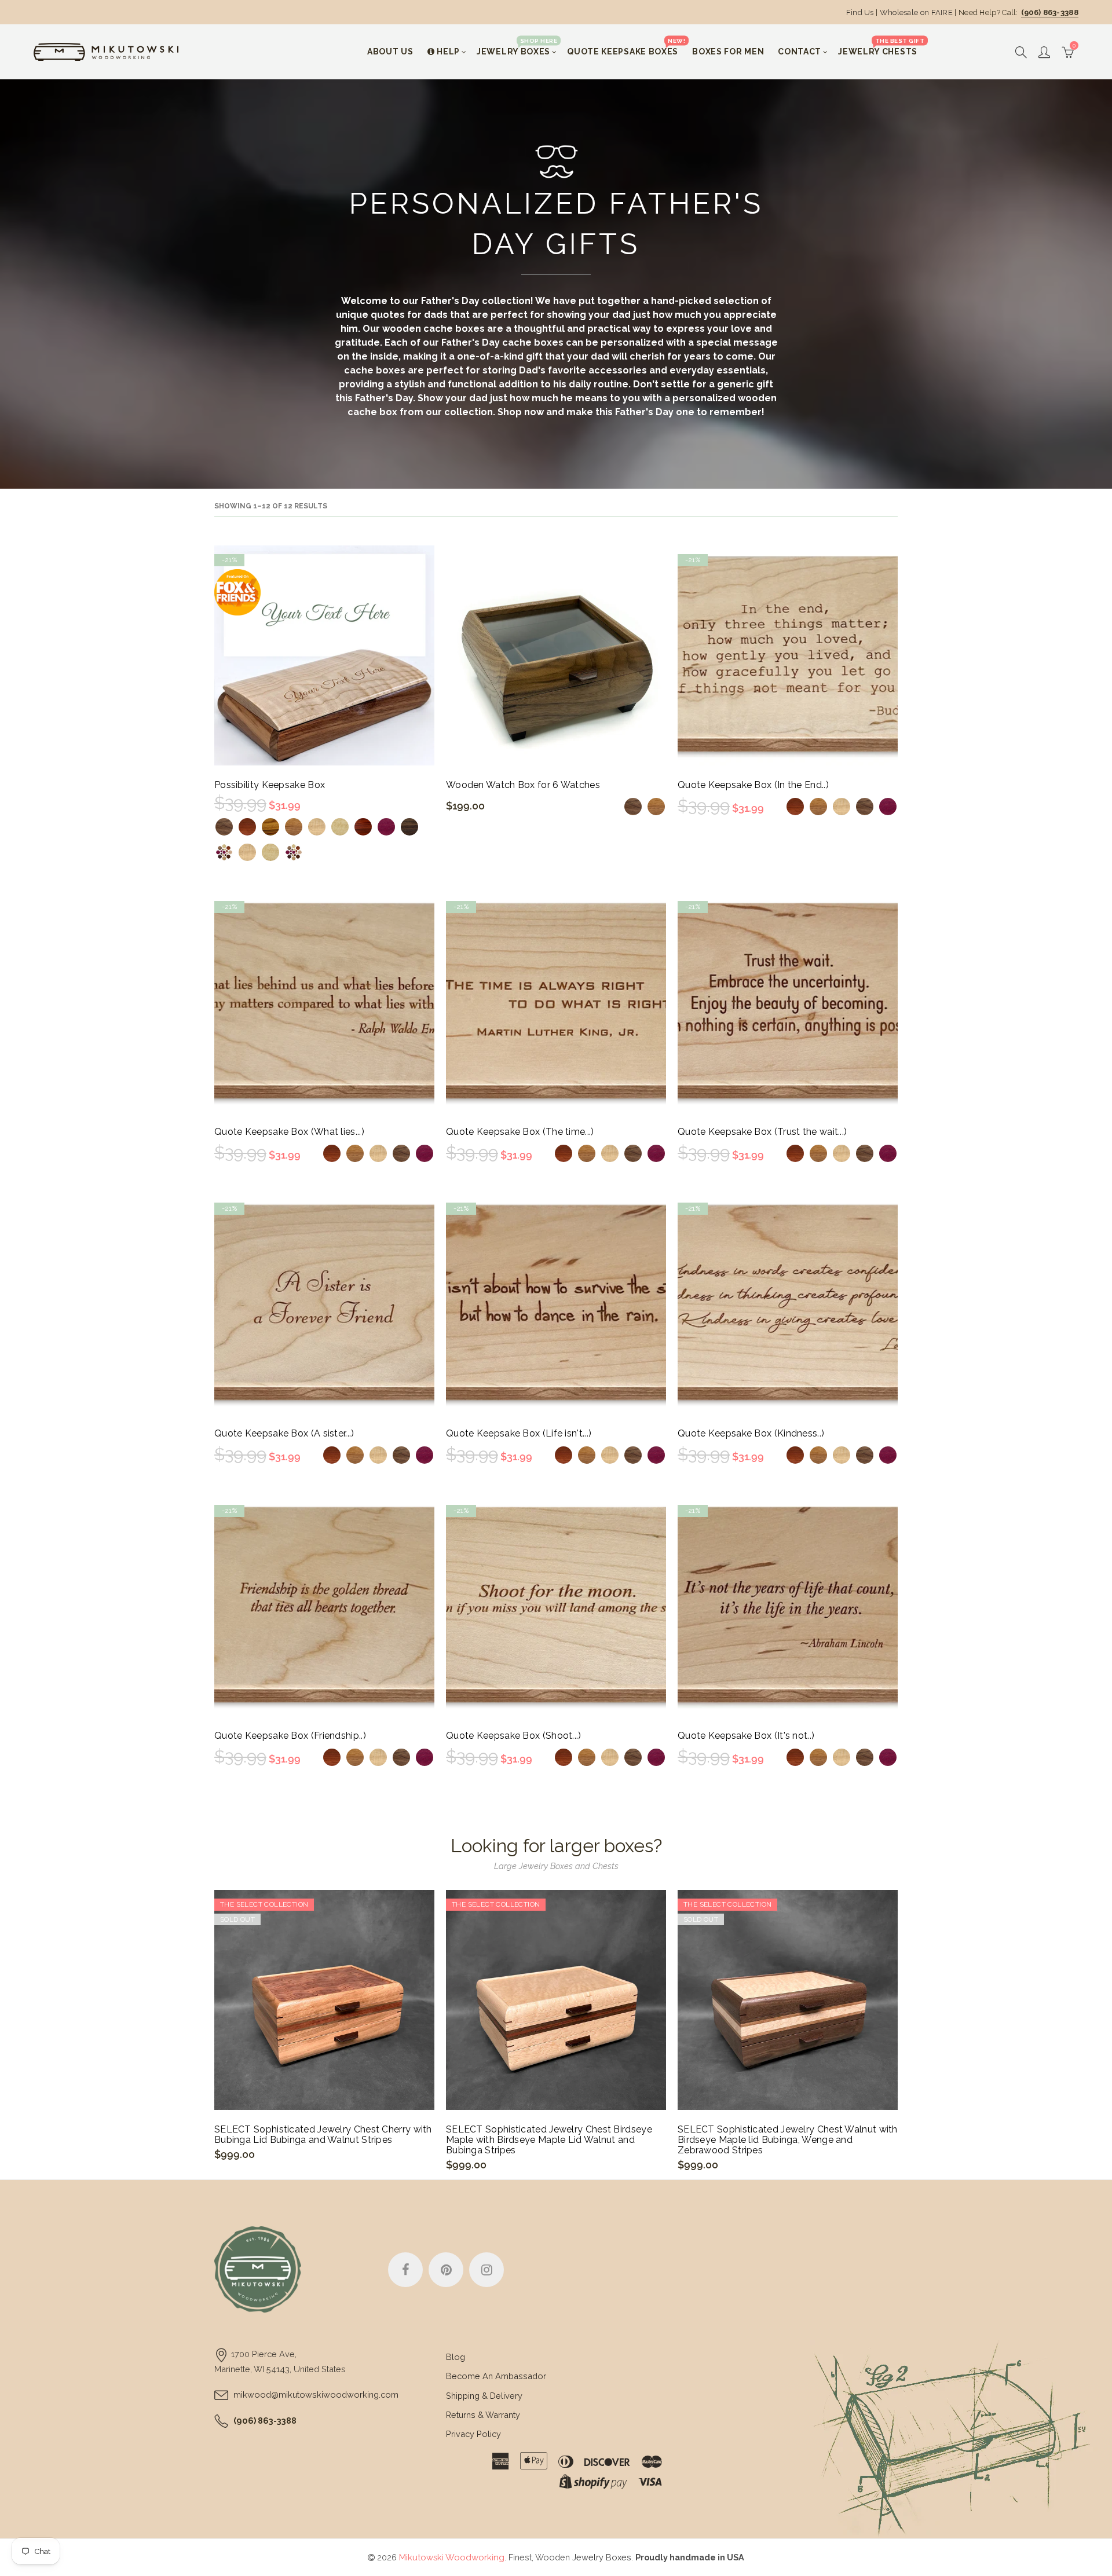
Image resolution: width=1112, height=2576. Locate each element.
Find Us (860, 12)
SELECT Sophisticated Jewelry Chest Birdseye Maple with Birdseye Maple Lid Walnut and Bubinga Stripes (549, 2140)
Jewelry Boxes (517, 47)
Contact (800, 52)
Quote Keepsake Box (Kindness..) (751, 1434)
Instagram (487, 2270)
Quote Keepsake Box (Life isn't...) (519, 1434)
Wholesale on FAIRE (916, 12)
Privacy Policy (473, 2434)
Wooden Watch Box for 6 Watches (523, 785)
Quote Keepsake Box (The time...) (520, 1132)
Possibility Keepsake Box (270, 785)
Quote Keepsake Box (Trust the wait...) (762, 1132)
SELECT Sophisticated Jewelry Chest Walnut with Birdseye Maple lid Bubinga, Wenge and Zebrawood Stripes (788, 2140)
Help (448, 52)
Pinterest (446, 2270)
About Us (390, 52)
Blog (456, 2357)
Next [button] (896, 2035)
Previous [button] (216, 2035)
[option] (324, 2025)
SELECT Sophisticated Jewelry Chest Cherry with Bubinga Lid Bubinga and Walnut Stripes (323, 2135)
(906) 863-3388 (1050, 12)
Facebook (405, 2270)
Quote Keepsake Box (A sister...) (284, 1434)
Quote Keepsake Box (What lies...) (289, 1132)
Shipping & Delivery (484, 2396)
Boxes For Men (728, 52)
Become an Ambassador (496, 2376)
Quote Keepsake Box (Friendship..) (290, 1736)
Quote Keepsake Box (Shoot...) (514, 1736)
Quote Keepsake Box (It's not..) (746, 1736)
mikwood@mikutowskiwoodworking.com (316, 2394)
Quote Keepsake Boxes (626, 47)
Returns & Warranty (483, 2415)
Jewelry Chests (881, 47)
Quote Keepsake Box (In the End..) (753, 785)
